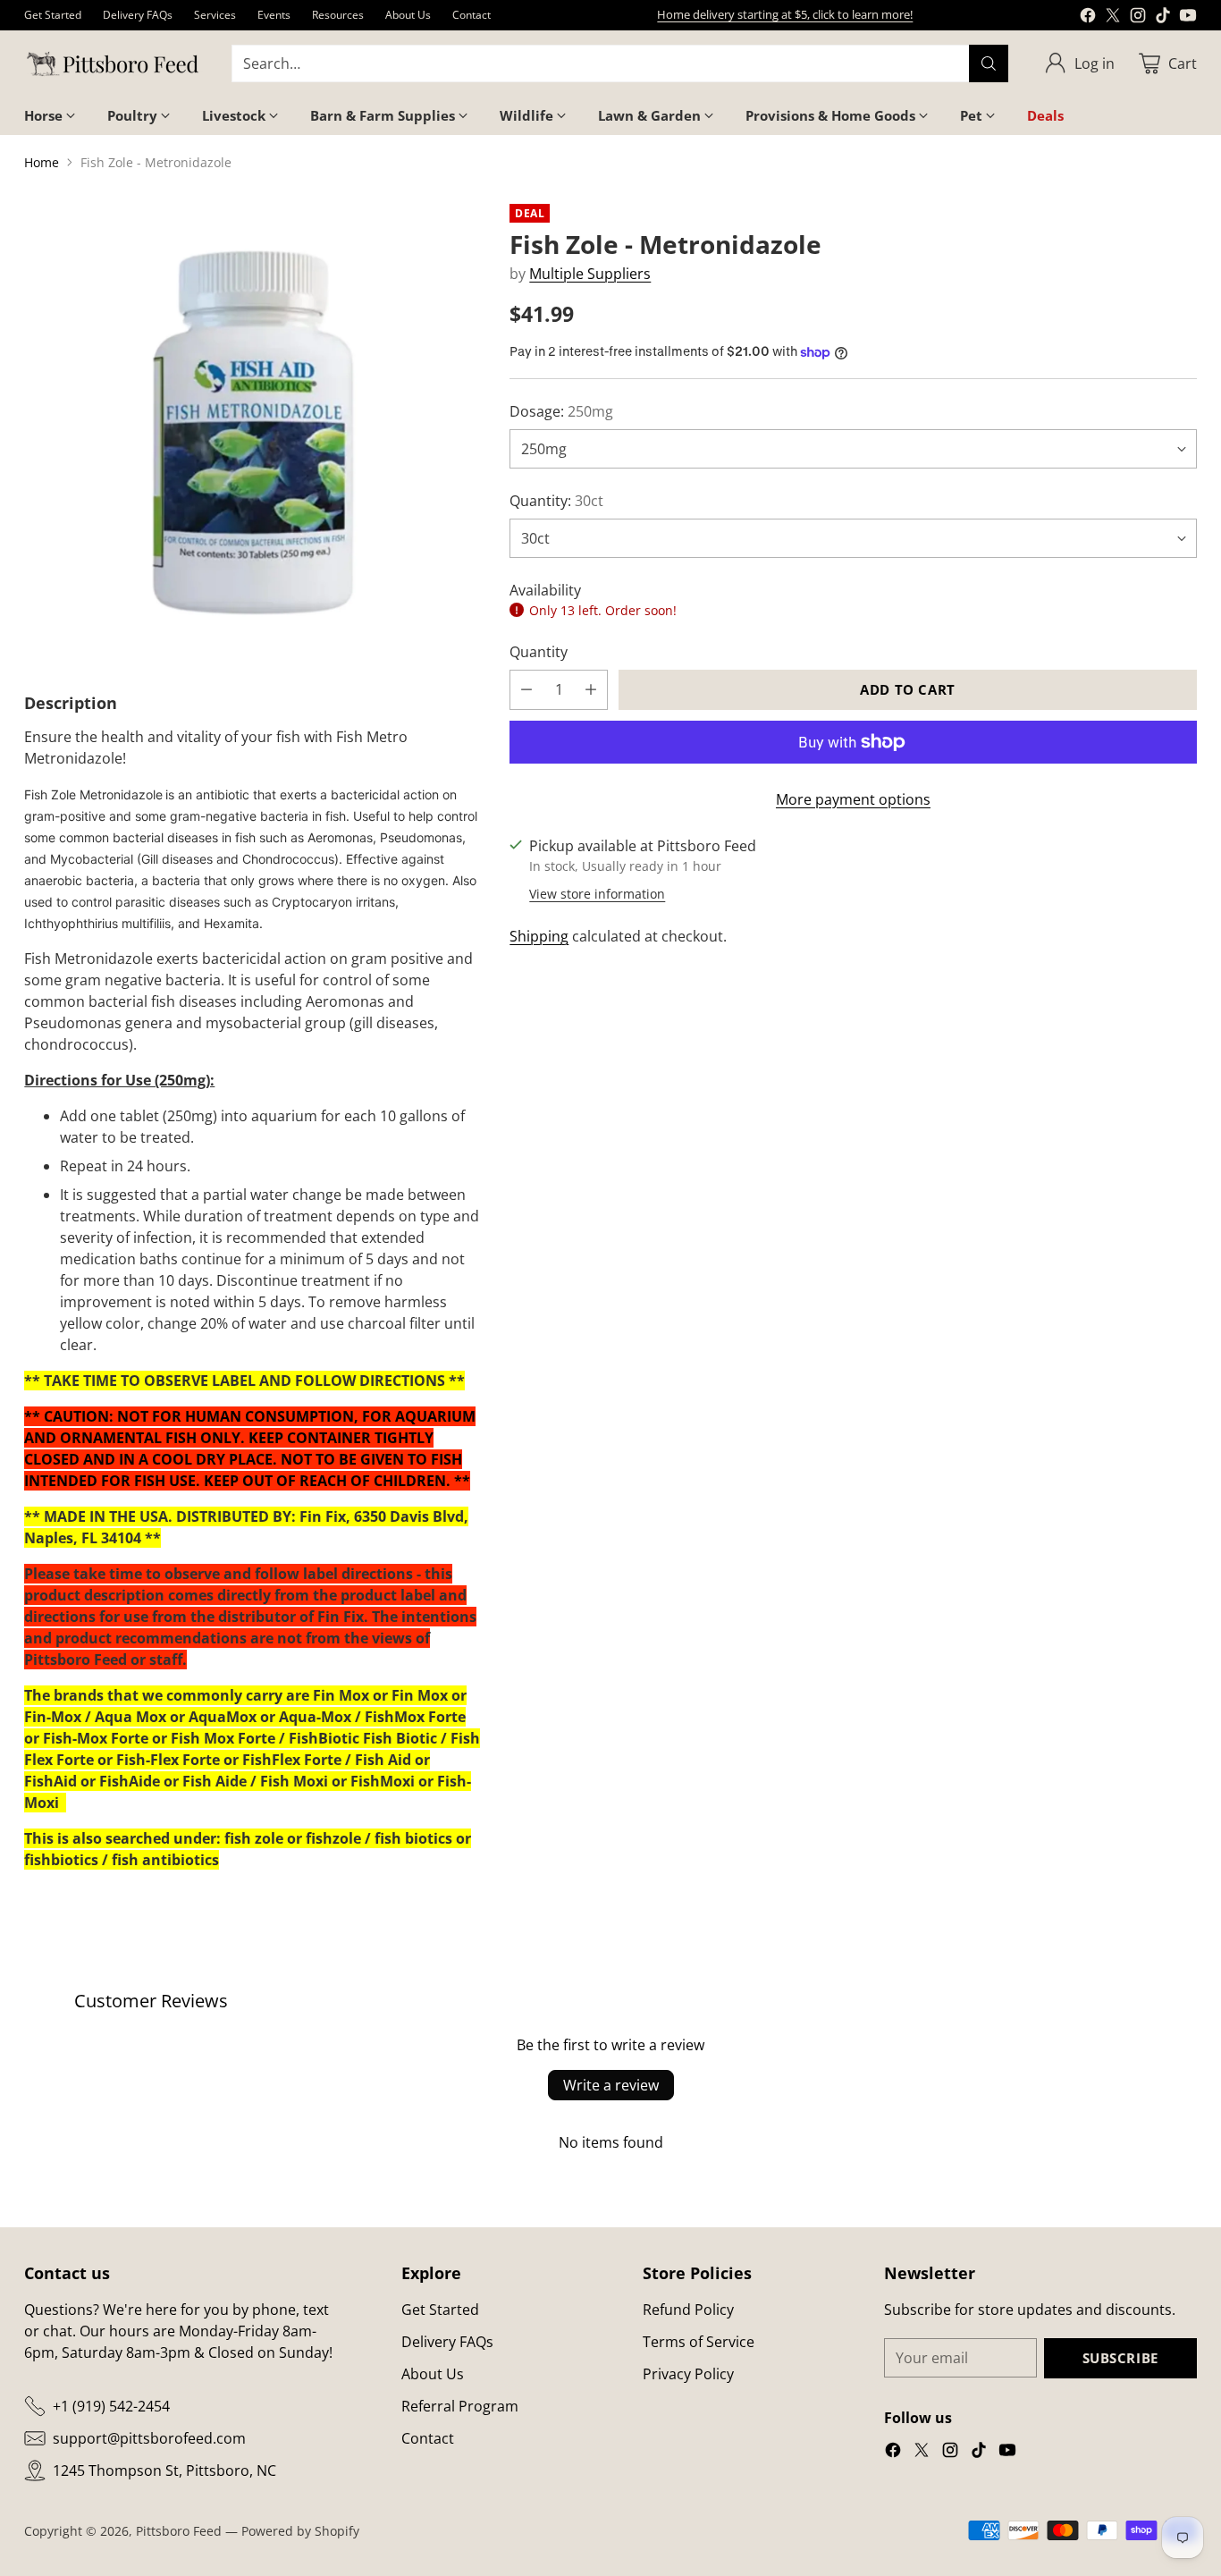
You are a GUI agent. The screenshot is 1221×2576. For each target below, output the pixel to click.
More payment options (853, 799)
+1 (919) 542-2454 (111, 2406)
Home (42, 162)
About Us (433, 2374)
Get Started (440, 2310)
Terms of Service (699, 2342)
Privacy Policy (688, 2374)
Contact (428, 2438)
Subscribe (1120, 2358)
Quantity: (556, 501)
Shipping (539, 936)
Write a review (611, 2085)
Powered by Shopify (300, 2531)
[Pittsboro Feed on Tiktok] (1163, 18)
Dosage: (561, 411)
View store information (597, 894)
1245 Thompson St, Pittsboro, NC (164, 2470)
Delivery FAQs (447, 2342)
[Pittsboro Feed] (114, 64)
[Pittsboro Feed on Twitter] (1113, 18)
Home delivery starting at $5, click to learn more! (785, 14)
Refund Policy (688, 2310)
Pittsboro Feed (179, 2531)
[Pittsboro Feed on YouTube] (1188, 18)
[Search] (989, 63)
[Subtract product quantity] (526, 690)
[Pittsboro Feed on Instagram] (1138, 18)
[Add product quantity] (591, 690)
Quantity (539, 652)
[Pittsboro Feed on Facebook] (1088, 18)
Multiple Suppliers (590, 274)
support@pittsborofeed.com (149, 2438)
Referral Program (460, 2406)
